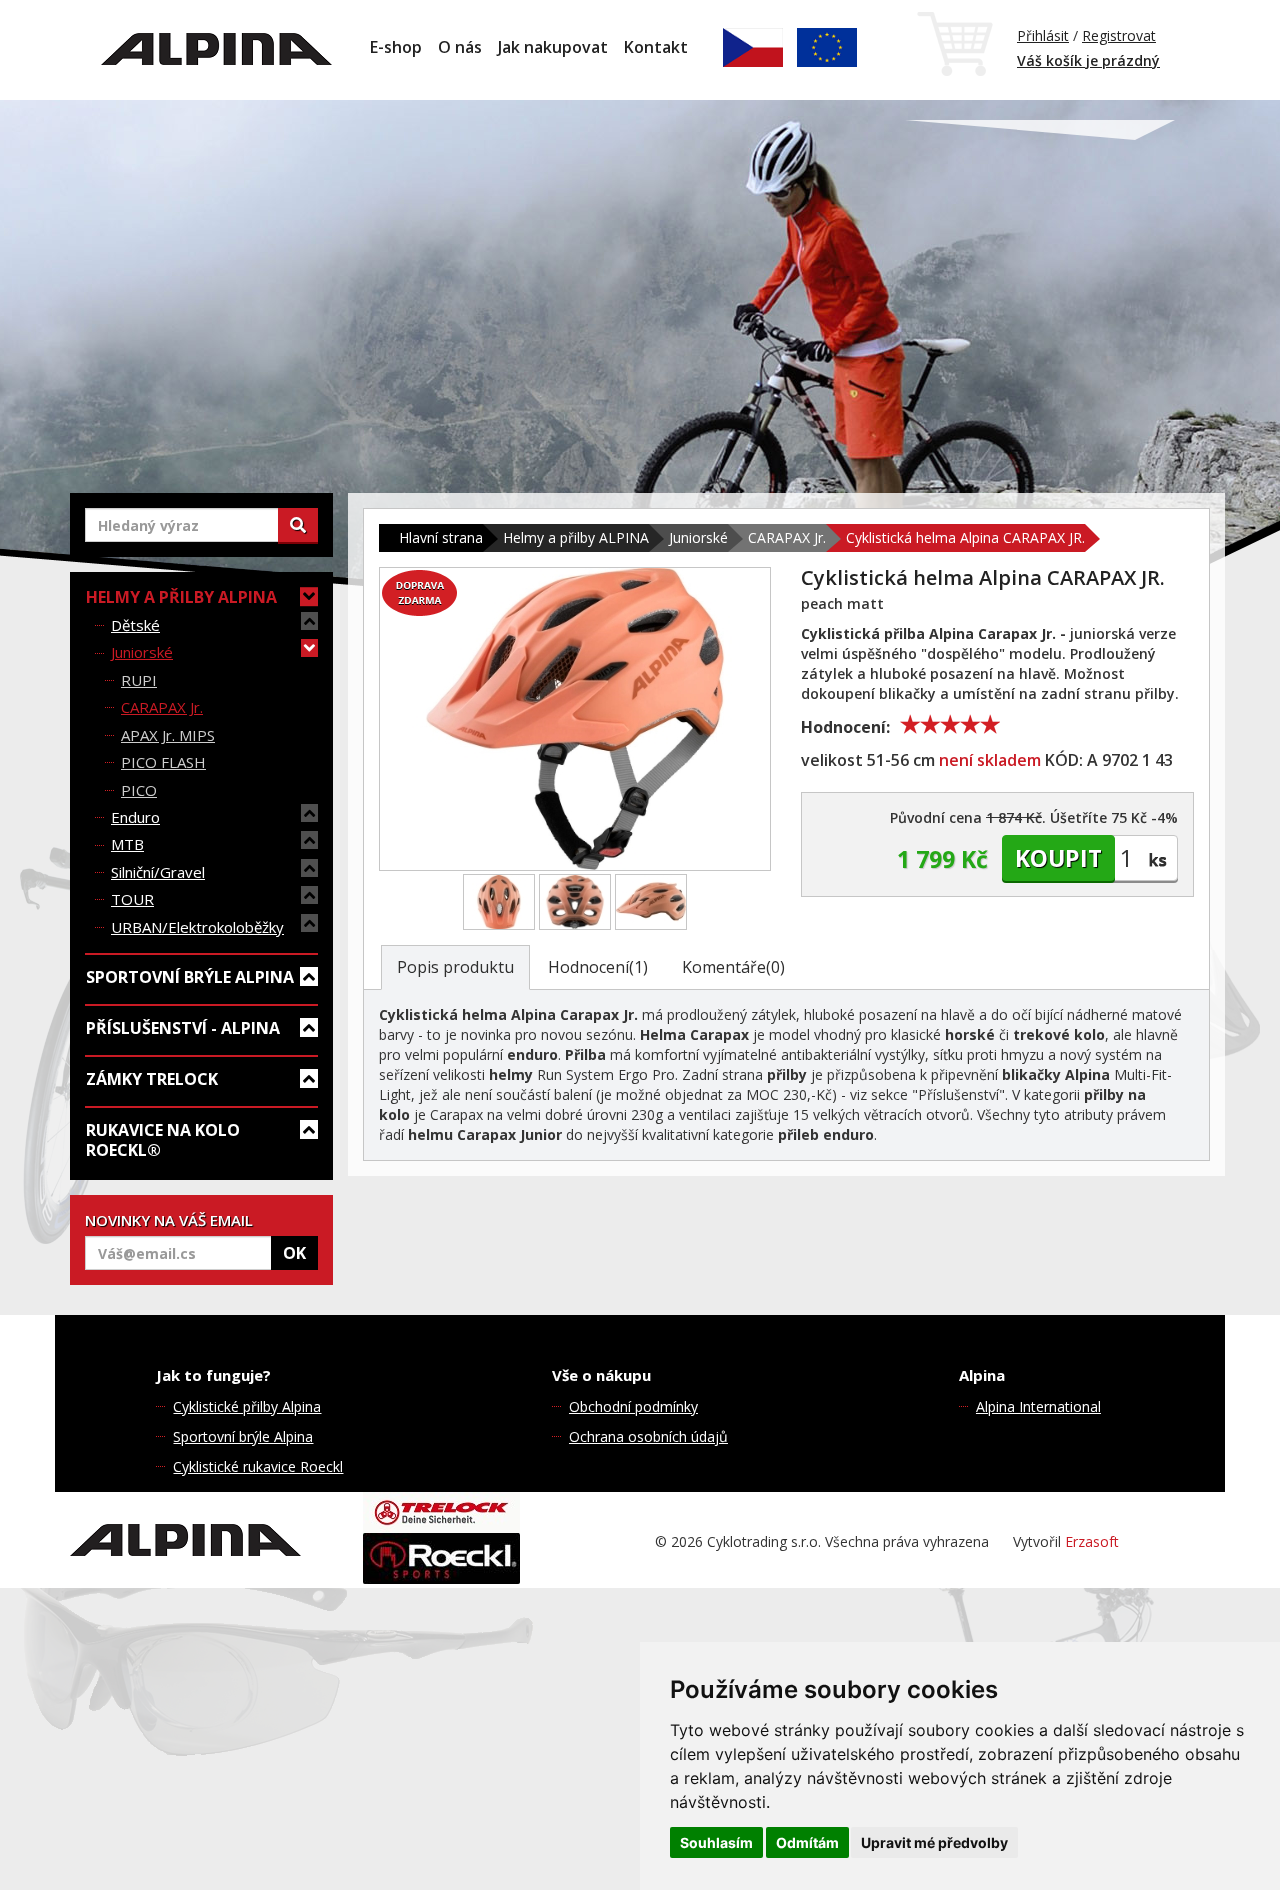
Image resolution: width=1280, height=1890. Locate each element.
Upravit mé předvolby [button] (934, 1842)
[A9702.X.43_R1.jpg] (575, 902)
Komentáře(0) (733, 967)
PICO (139, 790)
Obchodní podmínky (633, 1406)
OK (294, 1253)
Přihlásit (1043, 35)
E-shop (396, 47)
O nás (460, 47)
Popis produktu (455, 967)
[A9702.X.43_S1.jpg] (651, 902)
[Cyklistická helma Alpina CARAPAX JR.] (575, 719)
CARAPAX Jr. (162, 707)
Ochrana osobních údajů (648, 1436)
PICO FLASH (163, 762)
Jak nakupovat (553, 47)
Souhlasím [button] (716, 1842)
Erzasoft (1092, 1541)
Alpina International (1038, 1406)
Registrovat (1119, 35)
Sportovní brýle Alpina (243, 1436)
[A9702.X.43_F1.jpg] (499, 902)
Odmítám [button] (807, 1842)
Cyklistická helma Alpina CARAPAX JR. (965, 537)
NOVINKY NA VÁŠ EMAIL (169, 1220)
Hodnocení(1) (598, 967)
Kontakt (656, 47)
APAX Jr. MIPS (168, 735)
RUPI (139, 680)
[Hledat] (298, 525)
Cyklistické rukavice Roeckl (258, 1466)
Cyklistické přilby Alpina (247, 1406)
